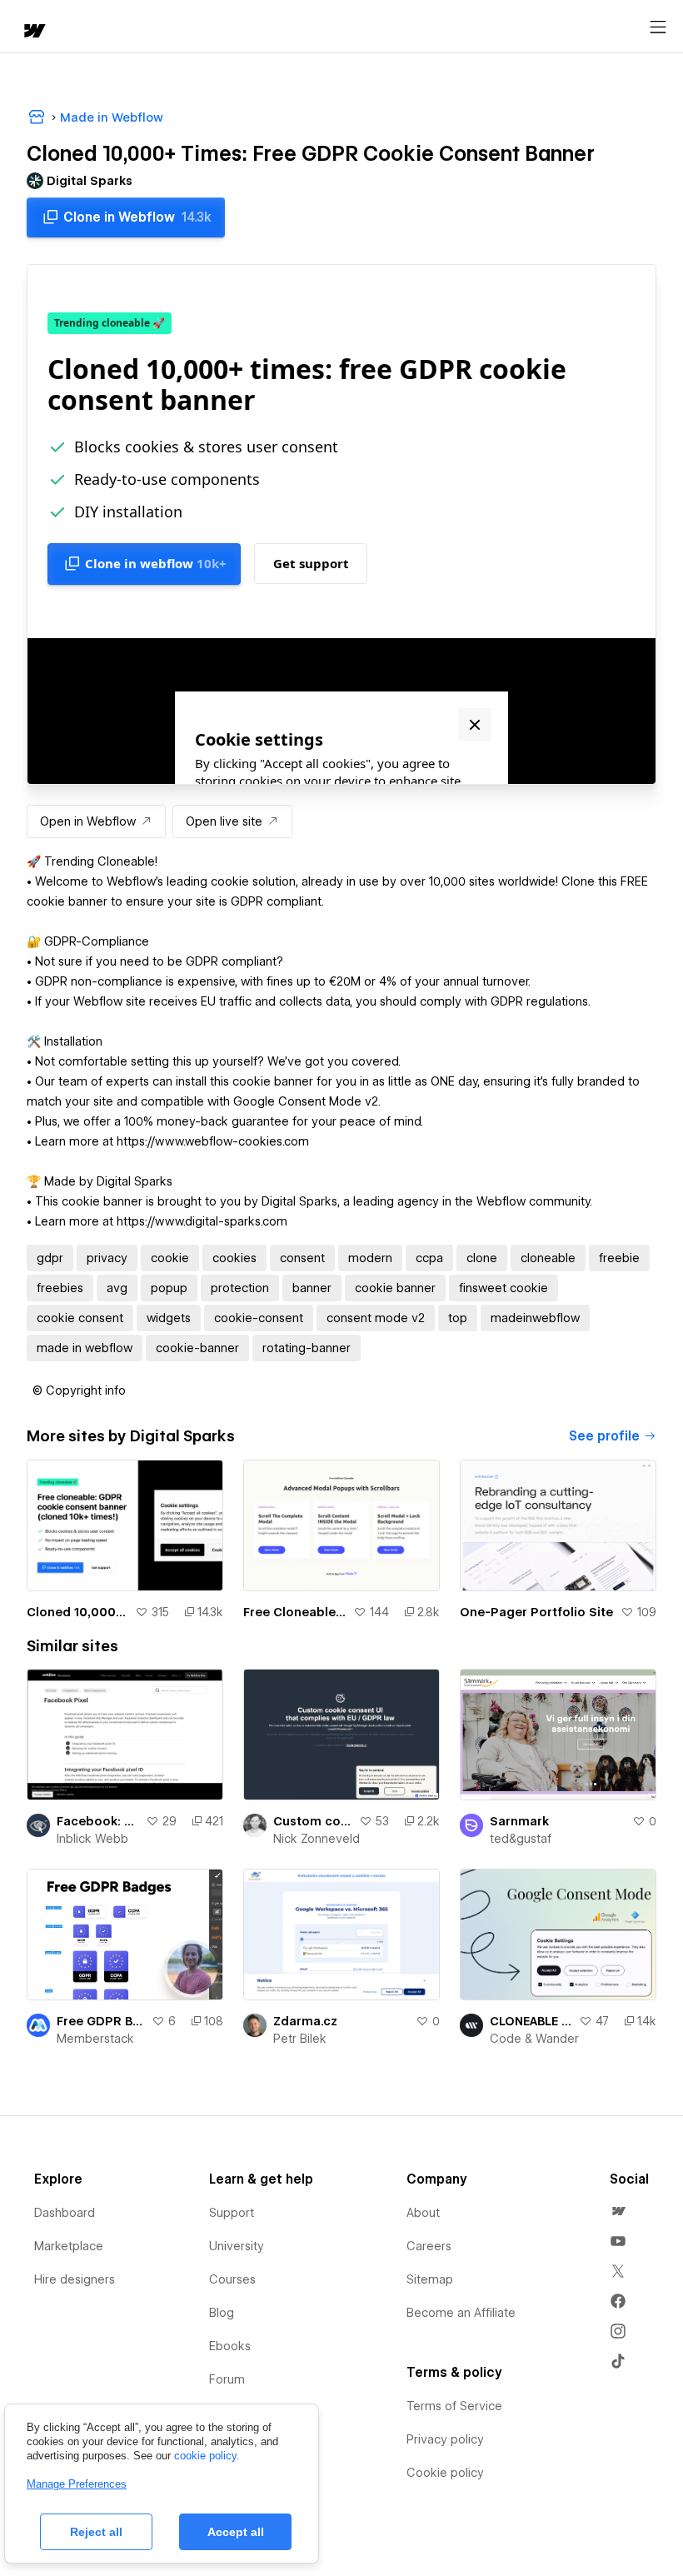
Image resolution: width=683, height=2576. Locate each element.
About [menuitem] (423, 2213)
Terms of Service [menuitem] (454, 2406)
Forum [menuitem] (227, 2379)
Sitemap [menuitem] (430, 2279)
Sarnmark (519, 1821)
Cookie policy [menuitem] (445, 2473)
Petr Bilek (300, 2039)
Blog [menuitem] (222, 2313)
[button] (79, 1390)
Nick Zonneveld (317, 1839)
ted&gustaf (521, 1839)
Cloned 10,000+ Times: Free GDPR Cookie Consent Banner (77, 1612)
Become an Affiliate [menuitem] (461, 2313)
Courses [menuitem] (232, 2279)
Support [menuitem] (232, 2213)
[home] (33, 32)
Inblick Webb (92, 1839)
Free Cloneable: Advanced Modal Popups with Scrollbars (295, 1612)
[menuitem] (618, 2211)
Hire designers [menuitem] (75, 2279)
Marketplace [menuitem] (69, 2246)
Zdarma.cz (305, 2021)
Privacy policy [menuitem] (445, 2439)
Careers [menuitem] (429, 2246)
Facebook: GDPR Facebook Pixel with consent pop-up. (98, 1821)
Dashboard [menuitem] (65, 2213)
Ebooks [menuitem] (230, 2346)
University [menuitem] (237, 2246)
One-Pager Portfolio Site (536, 1612)
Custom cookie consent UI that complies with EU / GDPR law (313, 1821)
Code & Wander (534, 2039)
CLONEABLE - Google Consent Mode (531, 2021)
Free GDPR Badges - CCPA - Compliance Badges (101, 2021)
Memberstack (95, 2039)
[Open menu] (658, 27)
